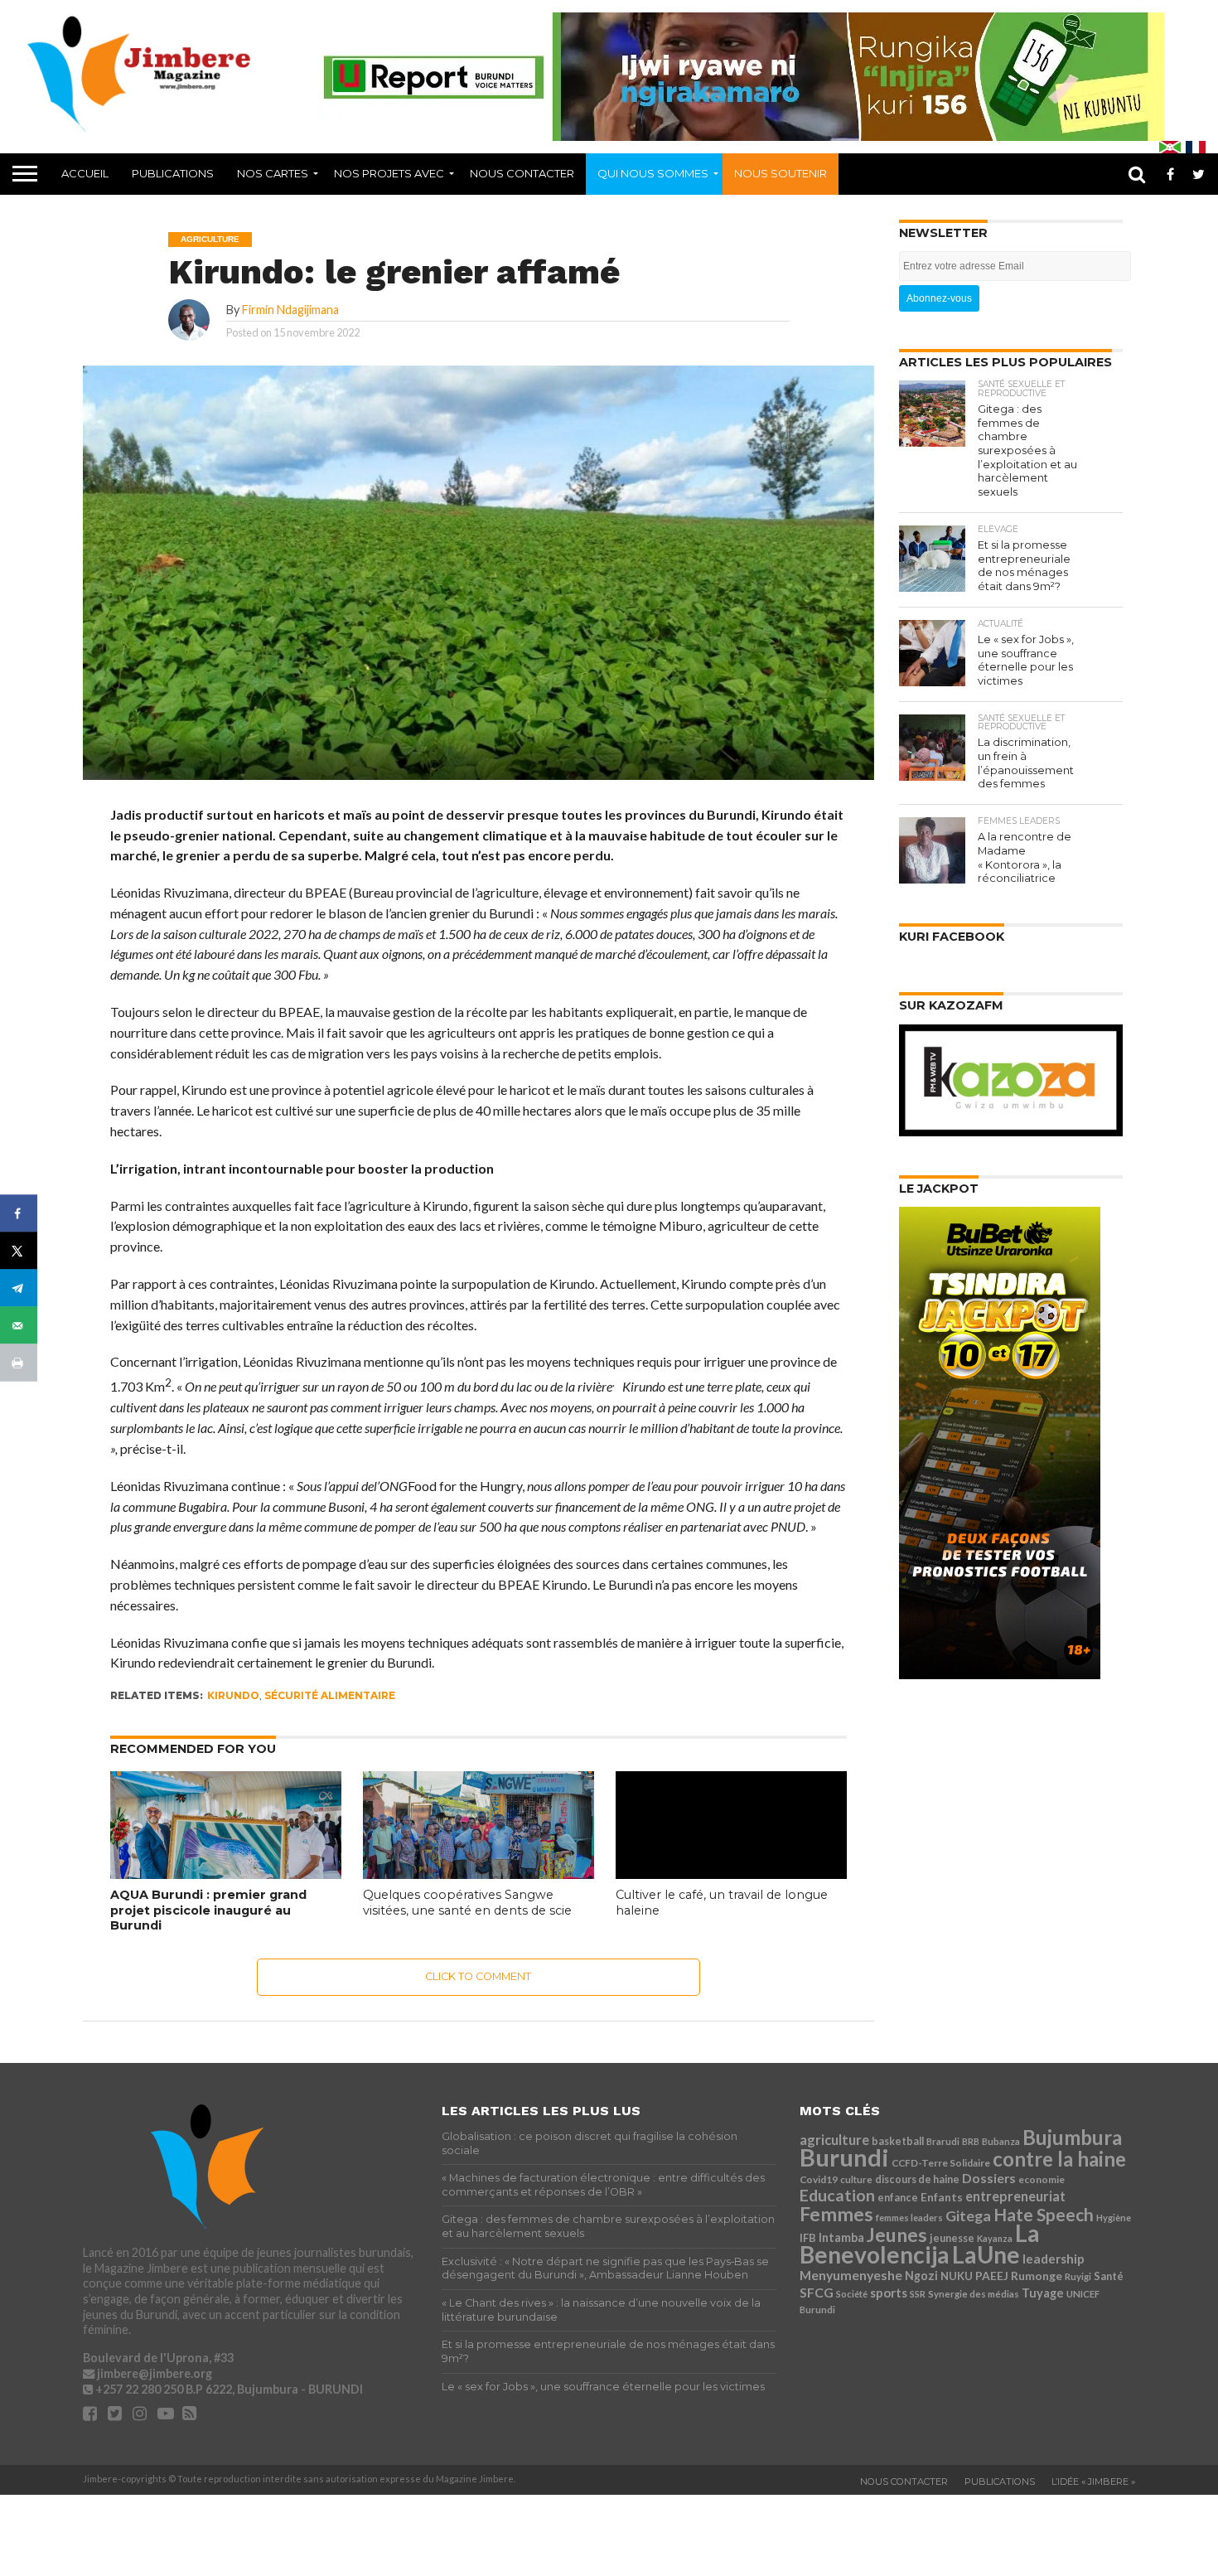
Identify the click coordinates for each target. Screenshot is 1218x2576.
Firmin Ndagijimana (290, 310)
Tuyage (1043, 2293)
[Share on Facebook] (19, 1214)
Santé (1109, 2276)
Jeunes (897, 2235)
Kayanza (995, 2238)
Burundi (844, 2157)
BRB (971, 2141)
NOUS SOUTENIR (781, 173)
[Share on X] (19, 1251)
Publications (173, 173)
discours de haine (917, 2179)
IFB (808, 2238)
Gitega (968, 2215)
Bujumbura (1072, 2137)
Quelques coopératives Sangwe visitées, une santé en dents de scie (467, 1903)
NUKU (957, 2276)
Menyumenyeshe (851, 2275)
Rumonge (1037, 2276)
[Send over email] (19, 1326)
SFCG (817, 2292)
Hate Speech (1044, 2214)
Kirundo (233, 1695)
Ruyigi (1078, 2276)
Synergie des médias (974, 2294)
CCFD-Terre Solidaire (941, 2163)
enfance (898, 2198)
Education (837, 2195)
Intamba (841, 2237)
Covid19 (819, 2179)
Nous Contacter (522, 173)
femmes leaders (909, 2218)
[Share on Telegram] (19, 1288)
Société (852, 2294)
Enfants (942, 2197)
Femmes (836, 2214)
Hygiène (1114, 2218)
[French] (1196, 147)
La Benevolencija (920, 2244)
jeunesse (952, 2238)
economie (1042, 2179)
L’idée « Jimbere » (1093, 2482)
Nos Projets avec (389, 173)
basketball (898, 2141)
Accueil (85, 173)
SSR (918, 2294)
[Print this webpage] (19, 1363)
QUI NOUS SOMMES (653, 173)
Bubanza (1001, 2141)
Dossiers (989, 2178)
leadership (1054, 2259)
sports (889, 2293)
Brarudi (943, 2141)
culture (856, 2179)
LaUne (986, 2254)
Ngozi (921, 2276)
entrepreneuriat (1015, 2196)
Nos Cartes (273, 173)
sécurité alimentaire (330, 1695)
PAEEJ (992, 2276)
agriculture (834, 2140)
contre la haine (1059, 2159)
